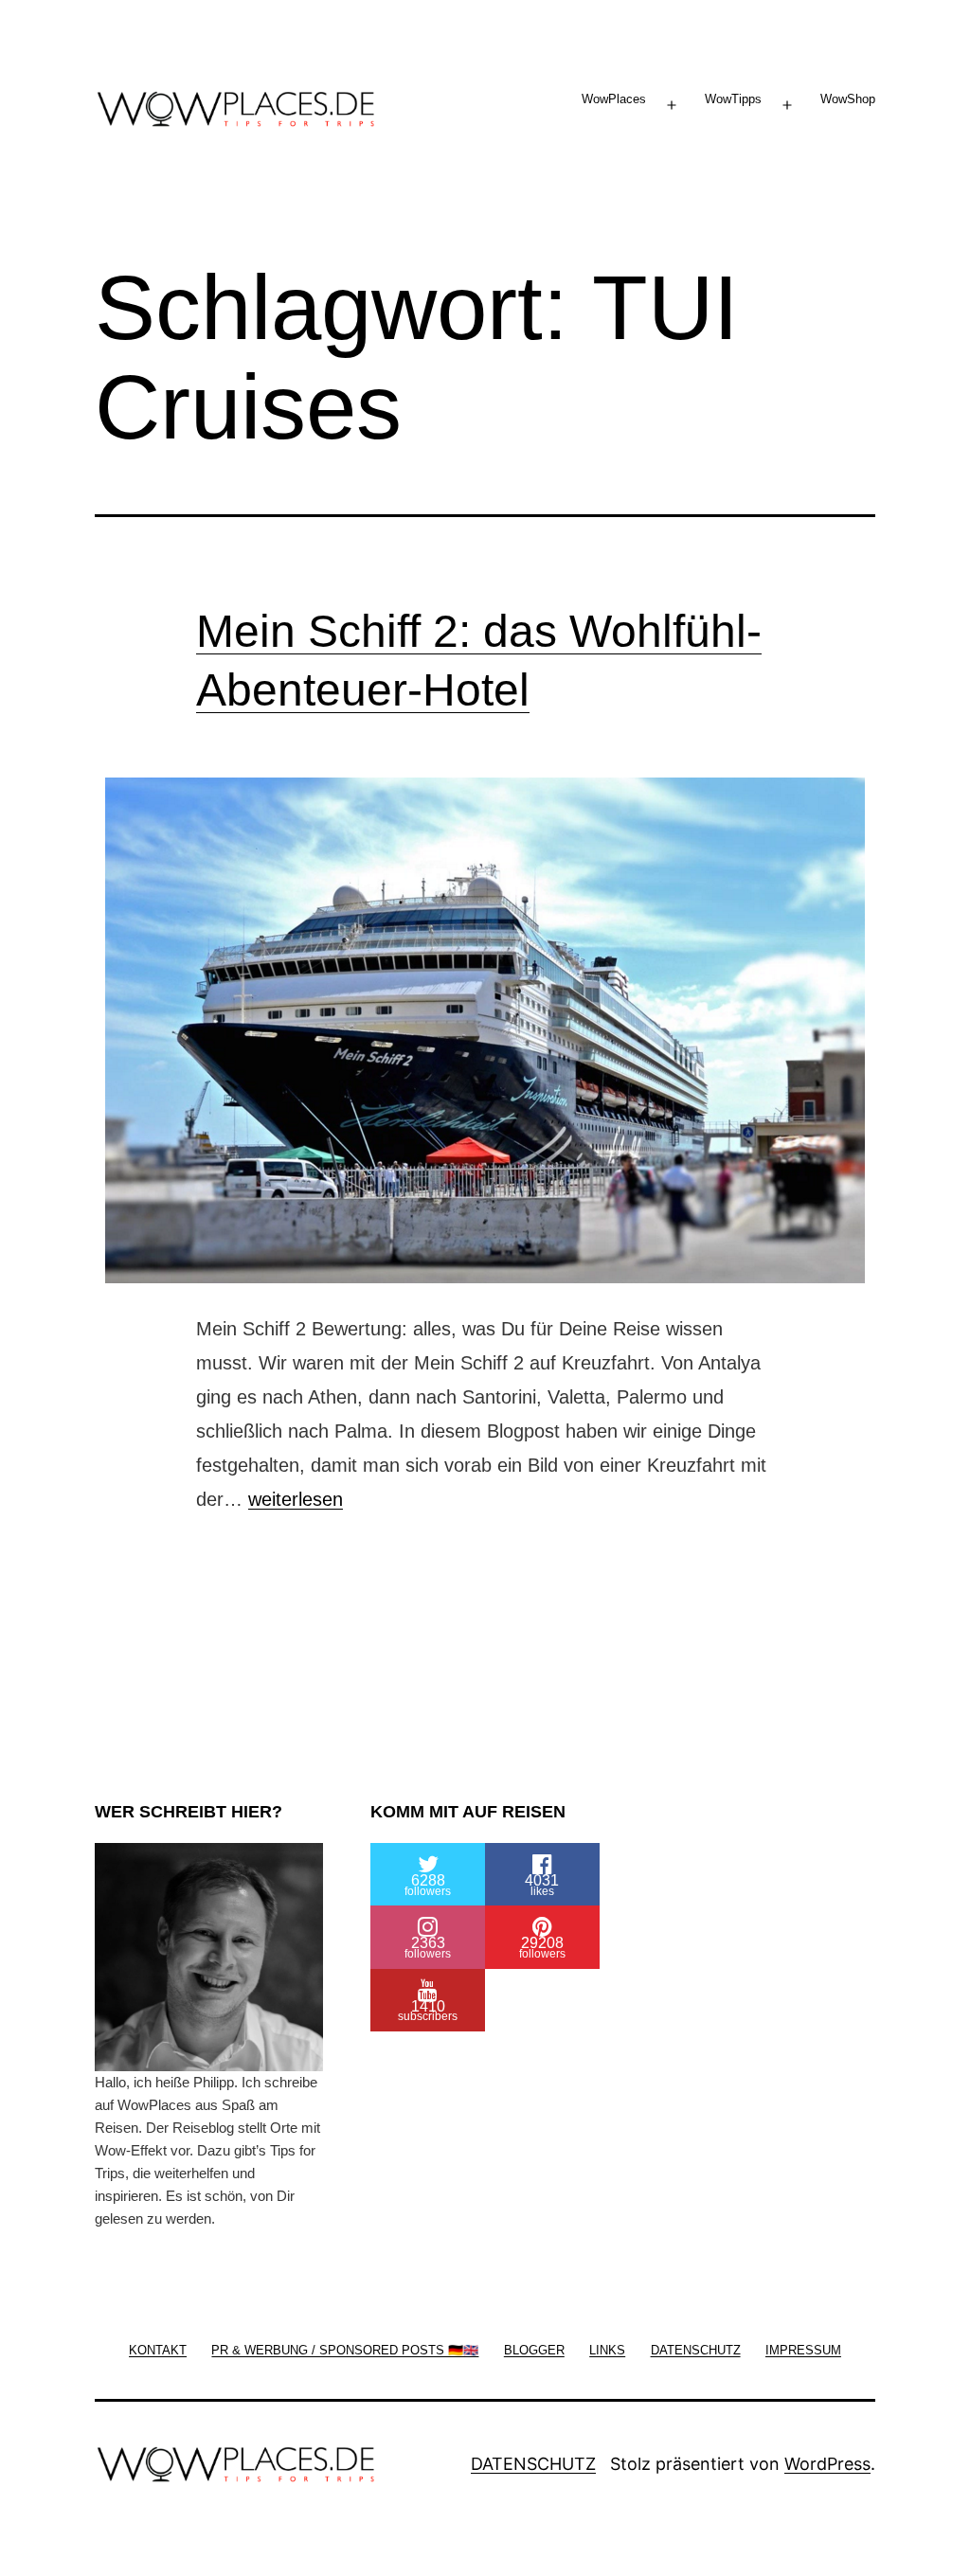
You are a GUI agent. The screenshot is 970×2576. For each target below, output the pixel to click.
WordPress (827, 2464)
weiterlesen (296, 1499)
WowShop (848, 99)
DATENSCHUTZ (533, 2464)
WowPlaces (614, 99)
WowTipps (733, 99)
